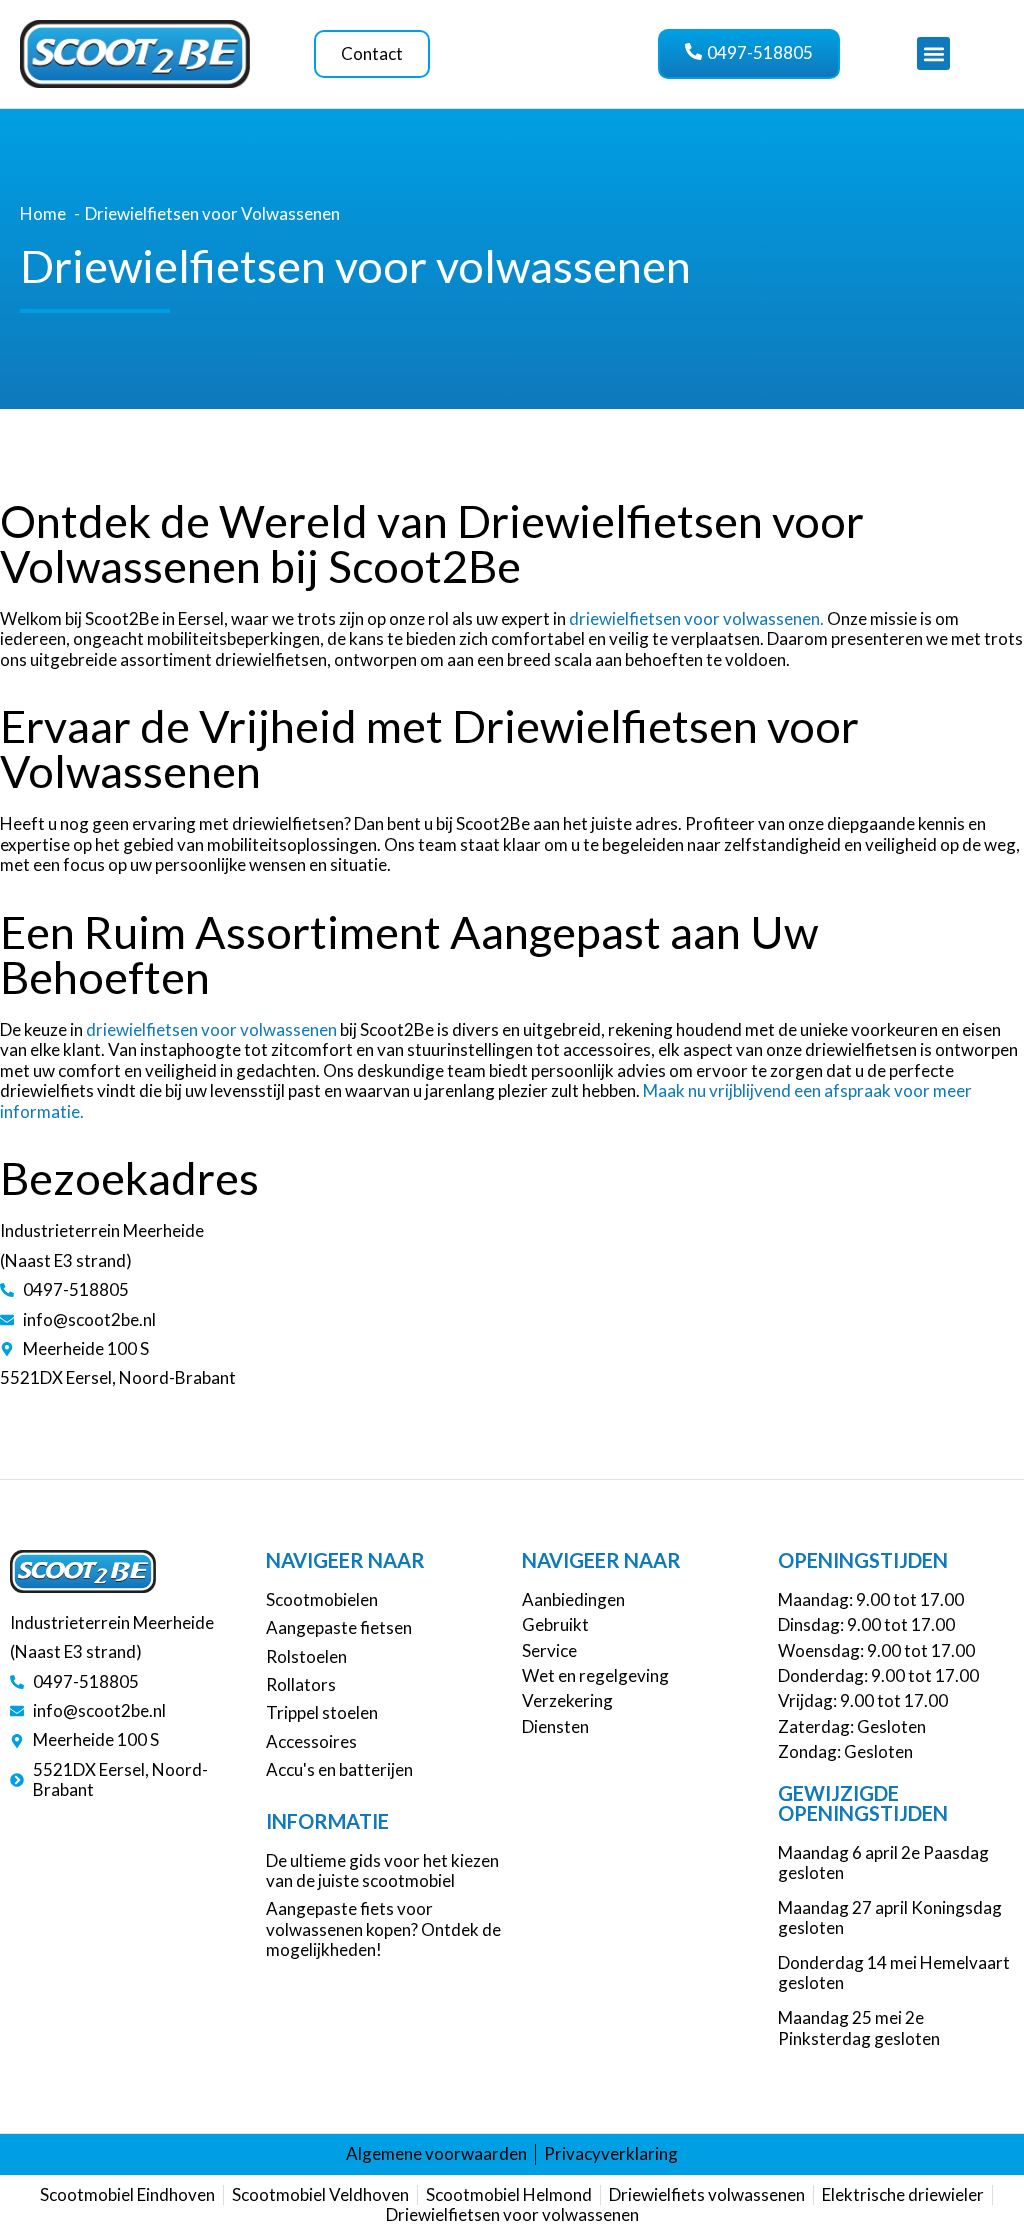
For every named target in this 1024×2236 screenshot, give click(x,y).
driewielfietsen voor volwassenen (211, 1029)
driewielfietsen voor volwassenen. (696, 618)
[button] (933, 53)
